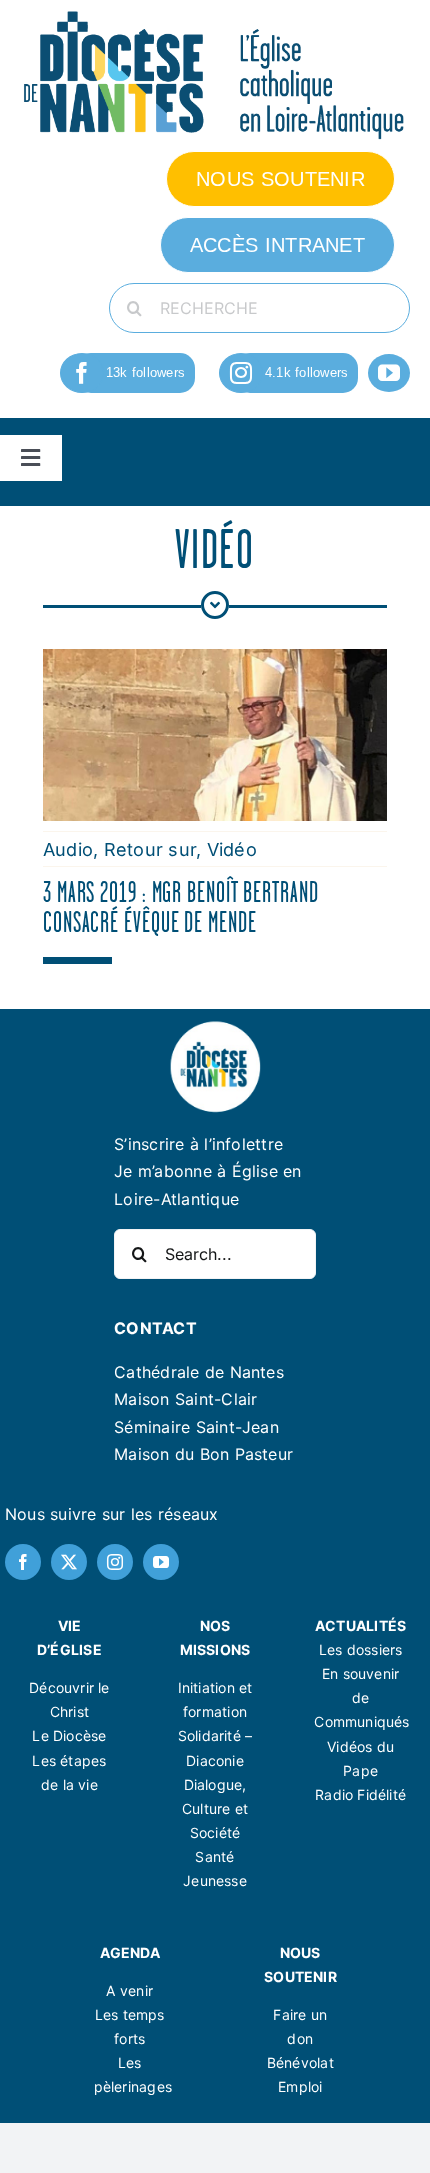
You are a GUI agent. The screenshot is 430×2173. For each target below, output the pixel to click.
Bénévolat (300, 2062)
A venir (129, 1990)
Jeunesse (215, 1880)
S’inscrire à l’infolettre (198, 1144)
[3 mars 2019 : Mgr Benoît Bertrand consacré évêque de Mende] (215, 662)
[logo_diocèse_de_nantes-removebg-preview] (215, 1027)
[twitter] (69, 1562)
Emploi (300, 2086)
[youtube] (389, 373)
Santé (214, 1856)
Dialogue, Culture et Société (215, 1808)
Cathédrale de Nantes (199, 1372)
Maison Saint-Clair (185, 1399)
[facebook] (82, 373)
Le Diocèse (69, 1735)
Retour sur (150, 849)
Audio (68, 849)
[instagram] (241, 373)
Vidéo (232, 849)
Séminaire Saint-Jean (196, 1427)
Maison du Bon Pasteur (203, 1454)
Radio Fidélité (360, 1794)
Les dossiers (361, 1649)
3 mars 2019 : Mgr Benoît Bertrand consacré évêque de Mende (181, 907)
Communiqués (361, 1721)
